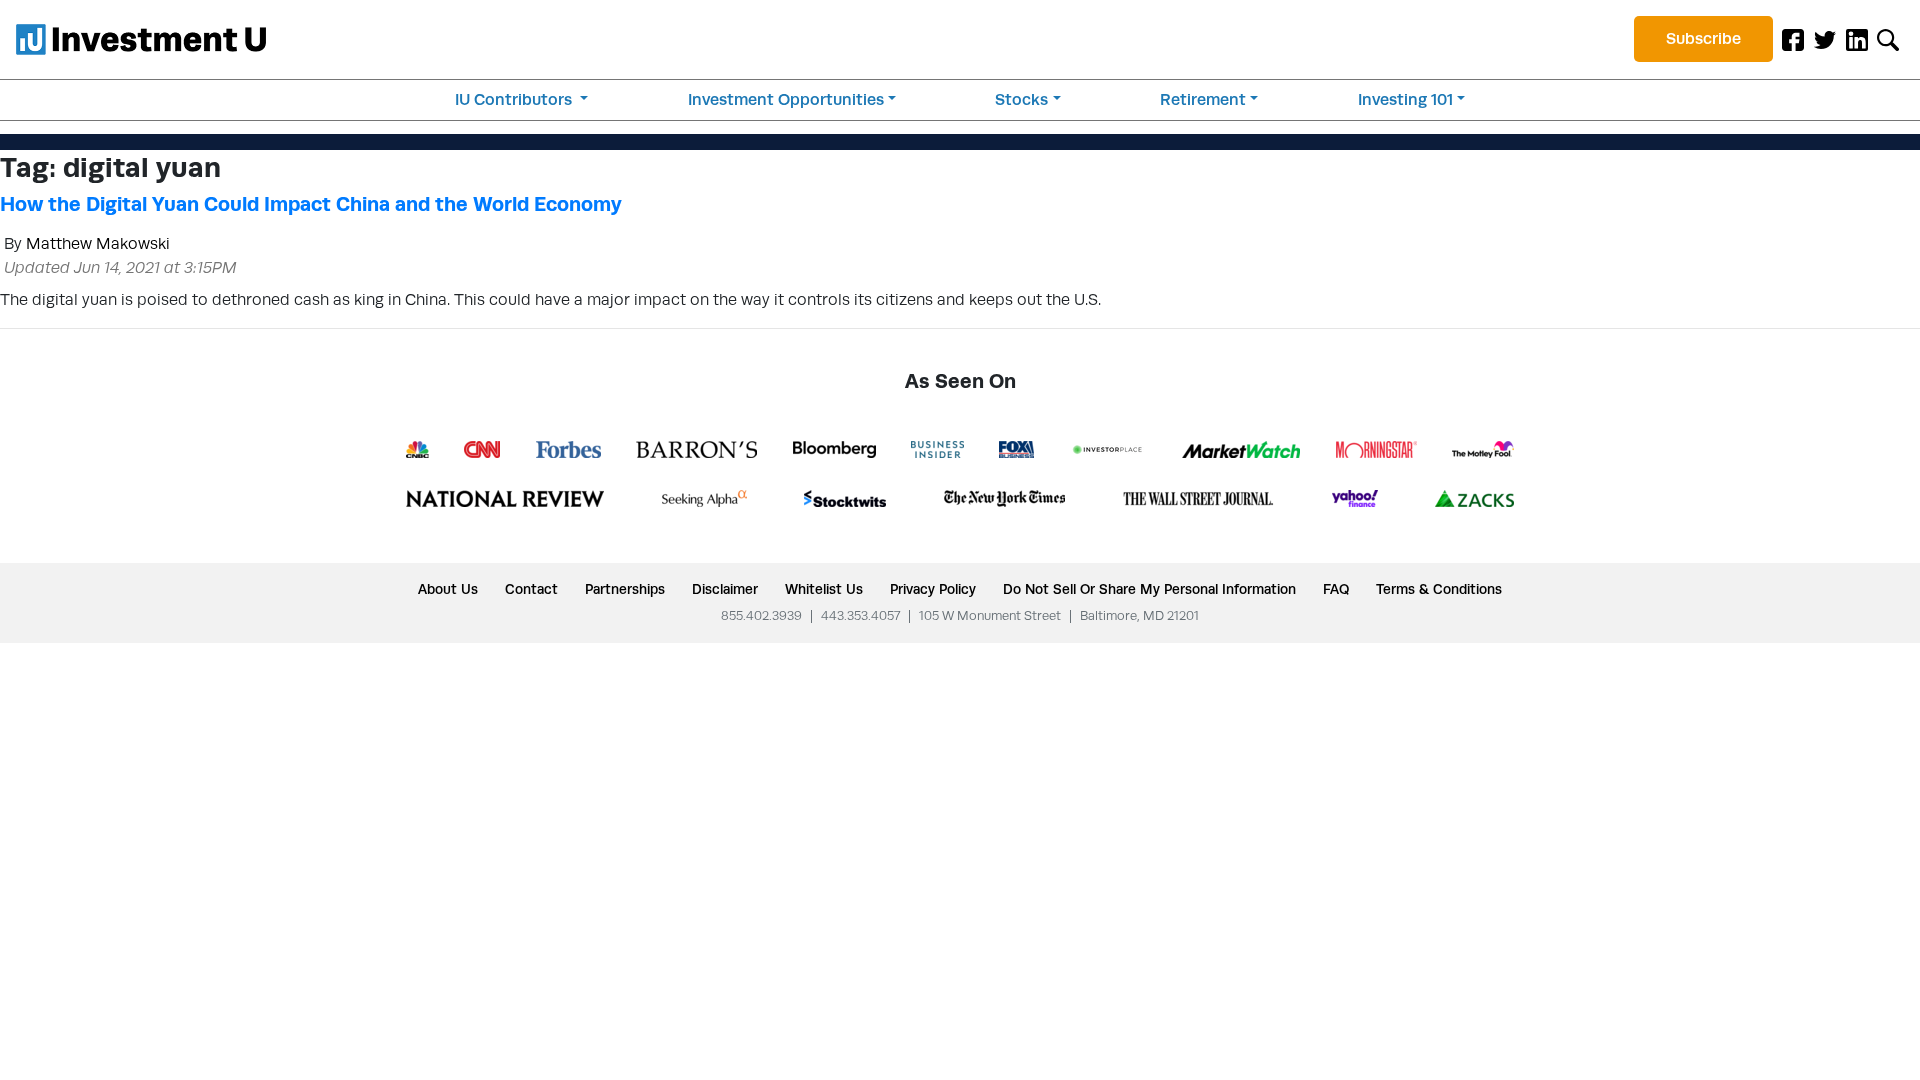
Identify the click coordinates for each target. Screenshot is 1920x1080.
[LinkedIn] (1857, 39)
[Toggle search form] (1888, 39)
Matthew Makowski (98, 243)
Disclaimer (725, 589)
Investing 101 (1405, 99)
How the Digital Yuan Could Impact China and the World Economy (311, 204)
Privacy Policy (933, 589)
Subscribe (1703, 38)
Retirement (1203, 99)
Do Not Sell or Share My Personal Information (1149, 589)
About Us (448, 589)
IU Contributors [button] (515, 99)
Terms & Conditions (1439, 589)
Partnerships (625, 589)
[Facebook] (1793, 39)
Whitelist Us (824, 589)
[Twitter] (1825, 39)
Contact (531, 589)
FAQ (1336, 589)
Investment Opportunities (786, 99)
